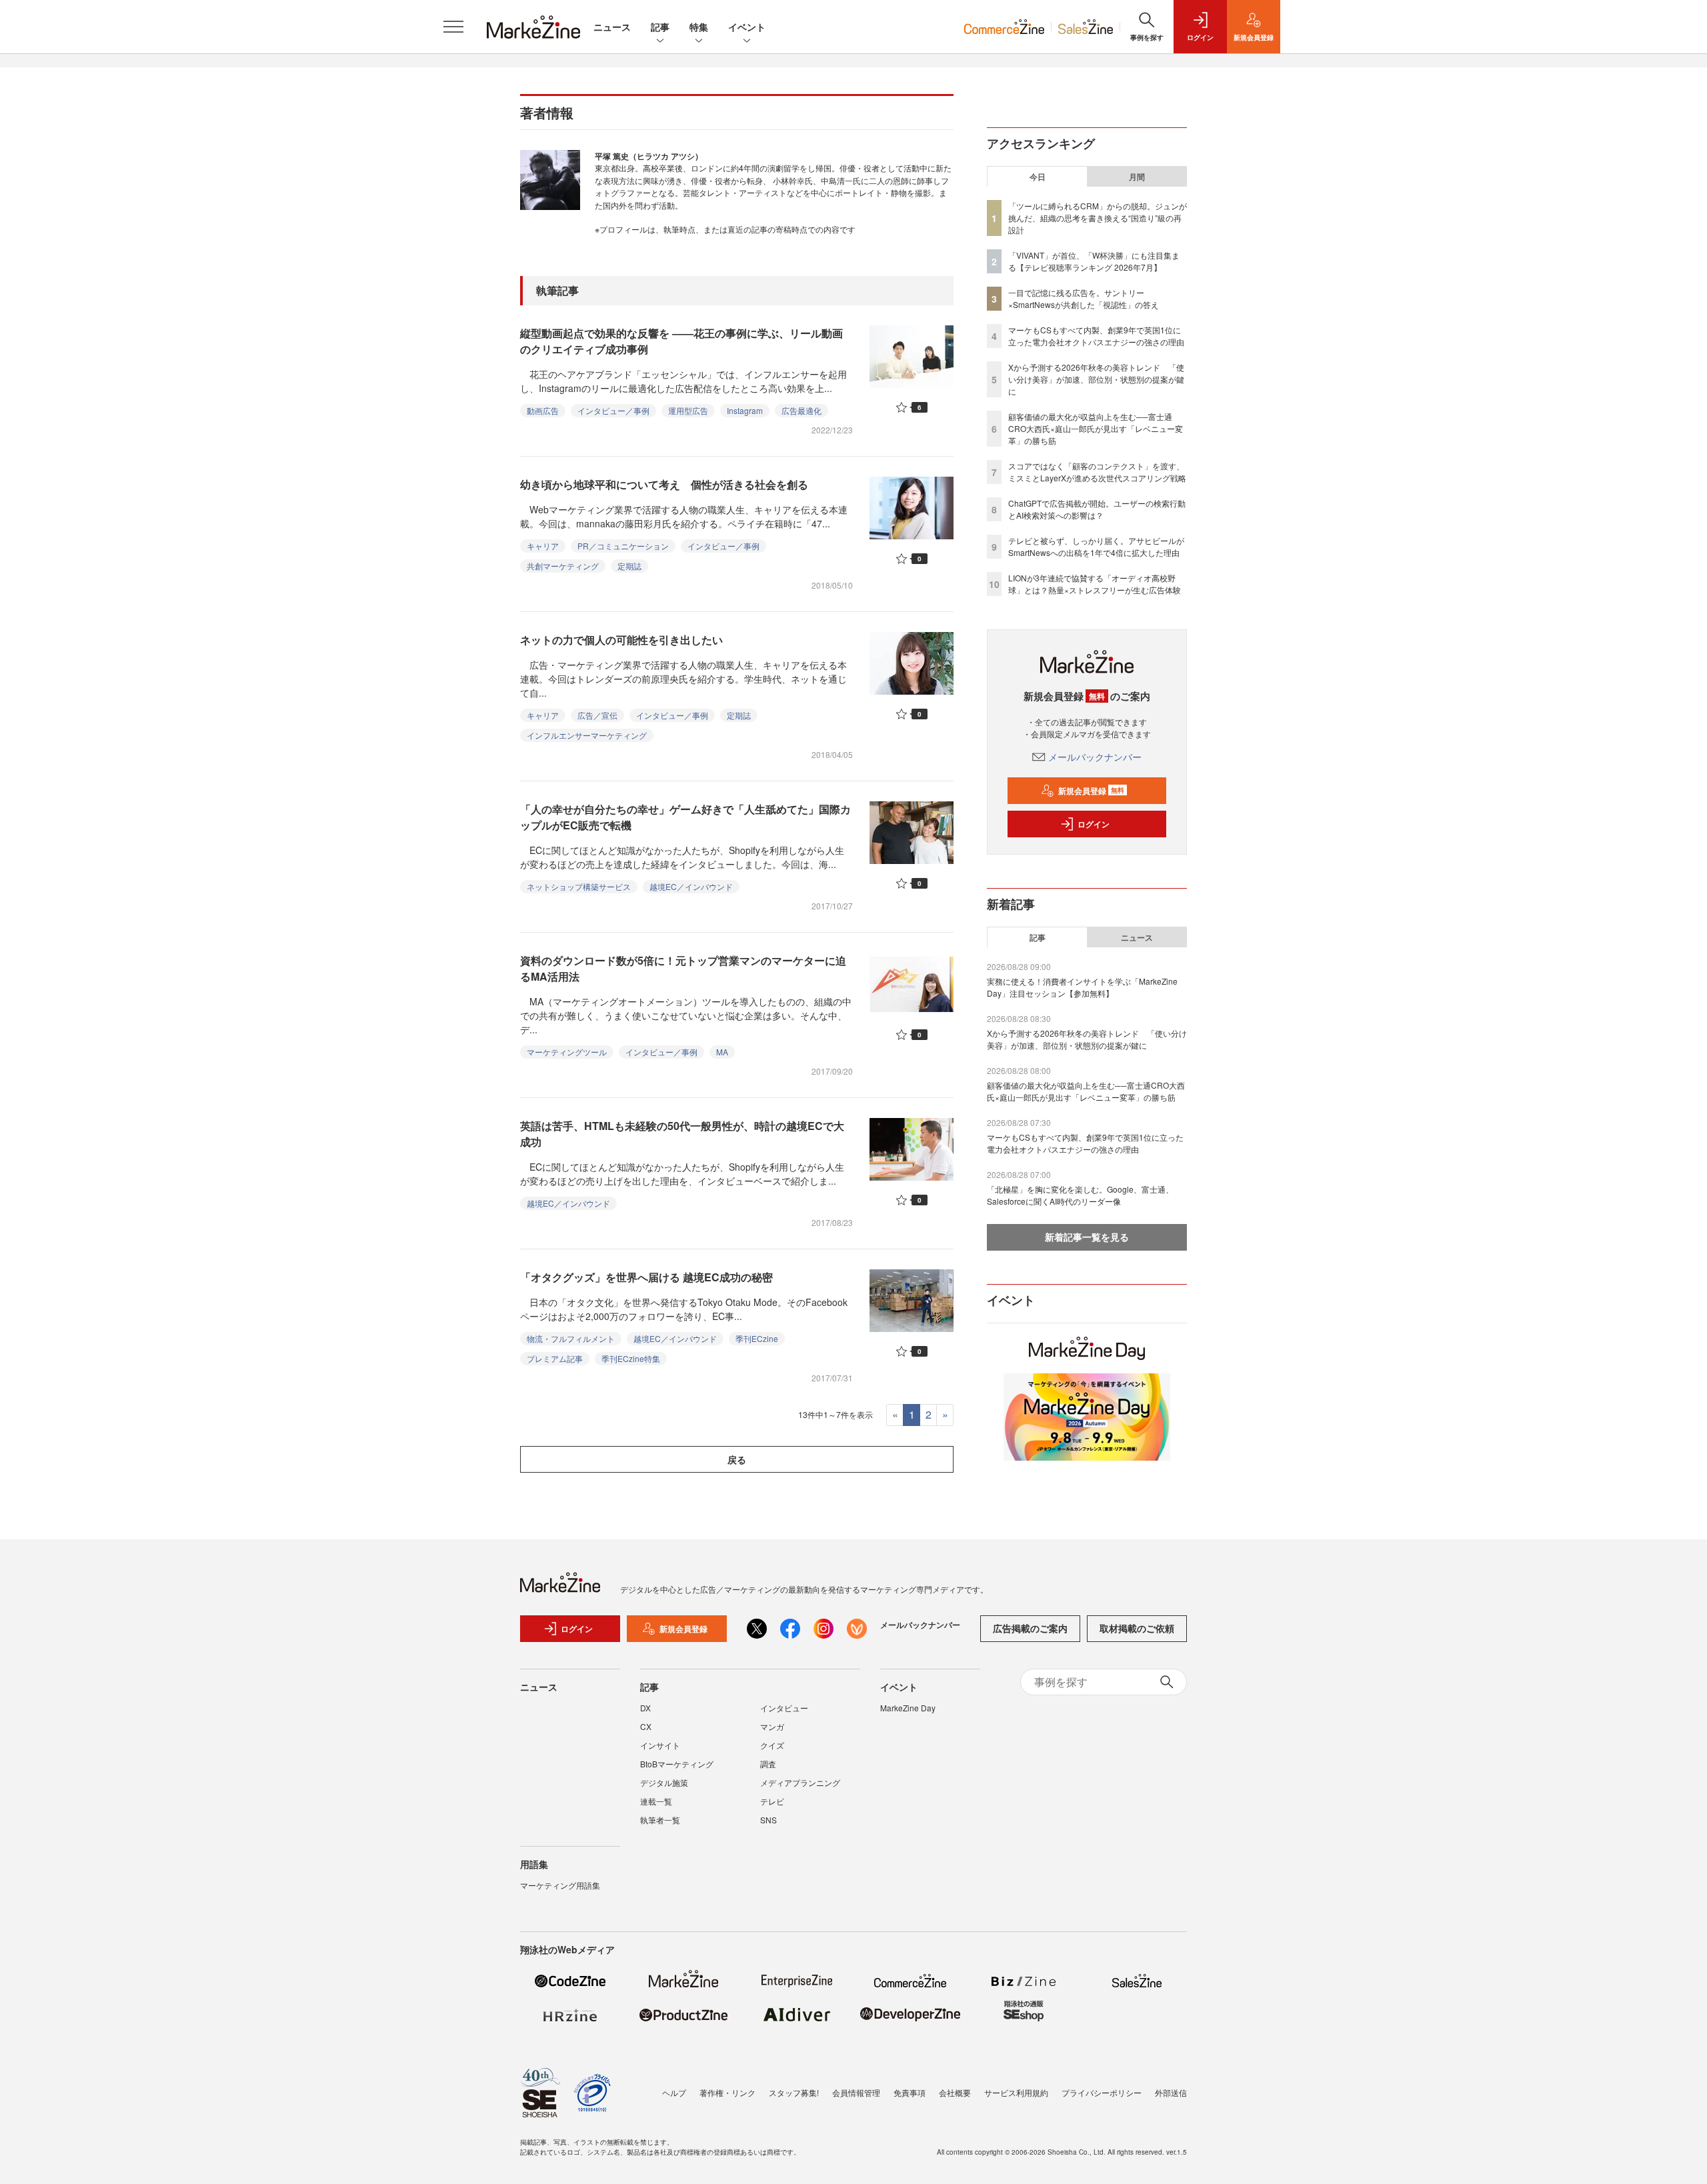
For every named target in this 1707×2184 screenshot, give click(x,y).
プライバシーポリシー (1102, 2092)
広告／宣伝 (597, 715)
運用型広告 (688, 410)
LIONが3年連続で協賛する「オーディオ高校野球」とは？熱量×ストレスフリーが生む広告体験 (1095, 584)
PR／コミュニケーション (623, 546)
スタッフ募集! (794, 2092)
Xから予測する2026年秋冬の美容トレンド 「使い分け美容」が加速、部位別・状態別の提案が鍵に (1096, 379)
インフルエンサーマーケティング (587, 735)
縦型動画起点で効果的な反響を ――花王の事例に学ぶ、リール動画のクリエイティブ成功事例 (681, 341)
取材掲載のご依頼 (1137, 1628)
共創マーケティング (563, 566)
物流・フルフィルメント (571, 1338)
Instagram (745, 410)
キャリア (543, 546)
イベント (747, 27)
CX (646, 1726)
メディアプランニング (800, 1782)
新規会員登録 (1091, 791)
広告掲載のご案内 (1030, 1628)
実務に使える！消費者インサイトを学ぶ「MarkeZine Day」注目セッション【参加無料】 (1082, 987)
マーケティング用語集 (560, 1885)
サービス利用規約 (1016, 2092)
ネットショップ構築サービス (579, 886)
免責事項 (910, 2092)
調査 (768, 1764)
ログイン (1094, 824)
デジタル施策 (664, 1782)
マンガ (772, 1726)
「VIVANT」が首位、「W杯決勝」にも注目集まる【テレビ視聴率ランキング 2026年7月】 (1094, 261)
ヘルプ (674, 2092)
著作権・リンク (727, 2092)
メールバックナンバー (1095, 757)
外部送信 (1171, 2092)
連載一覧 (656, 1801)
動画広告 (543, 410)
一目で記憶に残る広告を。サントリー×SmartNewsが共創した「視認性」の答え (1084, 298)
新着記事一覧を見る (1087, 1237)
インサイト (660, 1745)
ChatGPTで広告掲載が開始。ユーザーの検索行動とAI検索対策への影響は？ (1097, 509)
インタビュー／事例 (613, 410)
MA (722, 1052)
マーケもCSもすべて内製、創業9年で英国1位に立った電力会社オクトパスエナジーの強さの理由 (1096, 336)
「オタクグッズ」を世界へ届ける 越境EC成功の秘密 (646, 1277)
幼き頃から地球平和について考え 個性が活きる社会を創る (664, 484)
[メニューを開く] (453, 27)
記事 (660, 27)
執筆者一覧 (660, 1820)
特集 (699, 27)
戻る (737, 1459)
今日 (1038, 177)
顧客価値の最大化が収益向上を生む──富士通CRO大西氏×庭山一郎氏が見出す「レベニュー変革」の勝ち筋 (1096, 428)
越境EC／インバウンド (691, 886)
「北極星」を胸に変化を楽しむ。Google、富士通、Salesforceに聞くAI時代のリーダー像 (1080, 1195)
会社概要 (955, 2092)
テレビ (772, 1801)
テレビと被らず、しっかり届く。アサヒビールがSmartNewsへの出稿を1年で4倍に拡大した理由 (1096, 546)
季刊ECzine (757, 1338)
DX (645, 1708)
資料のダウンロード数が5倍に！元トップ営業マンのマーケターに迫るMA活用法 (683, 968)
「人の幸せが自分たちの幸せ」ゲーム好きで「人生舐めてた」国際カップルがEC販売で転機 (685, 817)
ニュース (612, 27)
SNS (768, 1820)
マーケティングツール (567, 1052)
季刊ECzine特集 (631, 1358)
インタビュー (784, 1708)
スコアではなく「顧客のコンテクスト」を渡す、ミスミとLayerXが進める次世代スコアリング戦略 (1097, 472)
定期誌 (629, 566)
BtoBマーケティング (677, 1764)
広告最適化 (801, 410)
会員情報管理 (856, 2092)
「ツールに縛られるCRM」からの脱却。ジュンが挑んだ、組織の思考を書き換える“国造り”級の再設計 (1098, 218)
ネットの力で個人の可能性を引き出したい (621, 640)
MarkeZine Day (908, 1708)
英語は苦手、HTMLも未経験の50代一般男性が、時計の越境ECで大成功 (682, 1134)
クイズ (772, 1745)
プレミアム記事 (555, 1358)
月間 (1137, 177)
